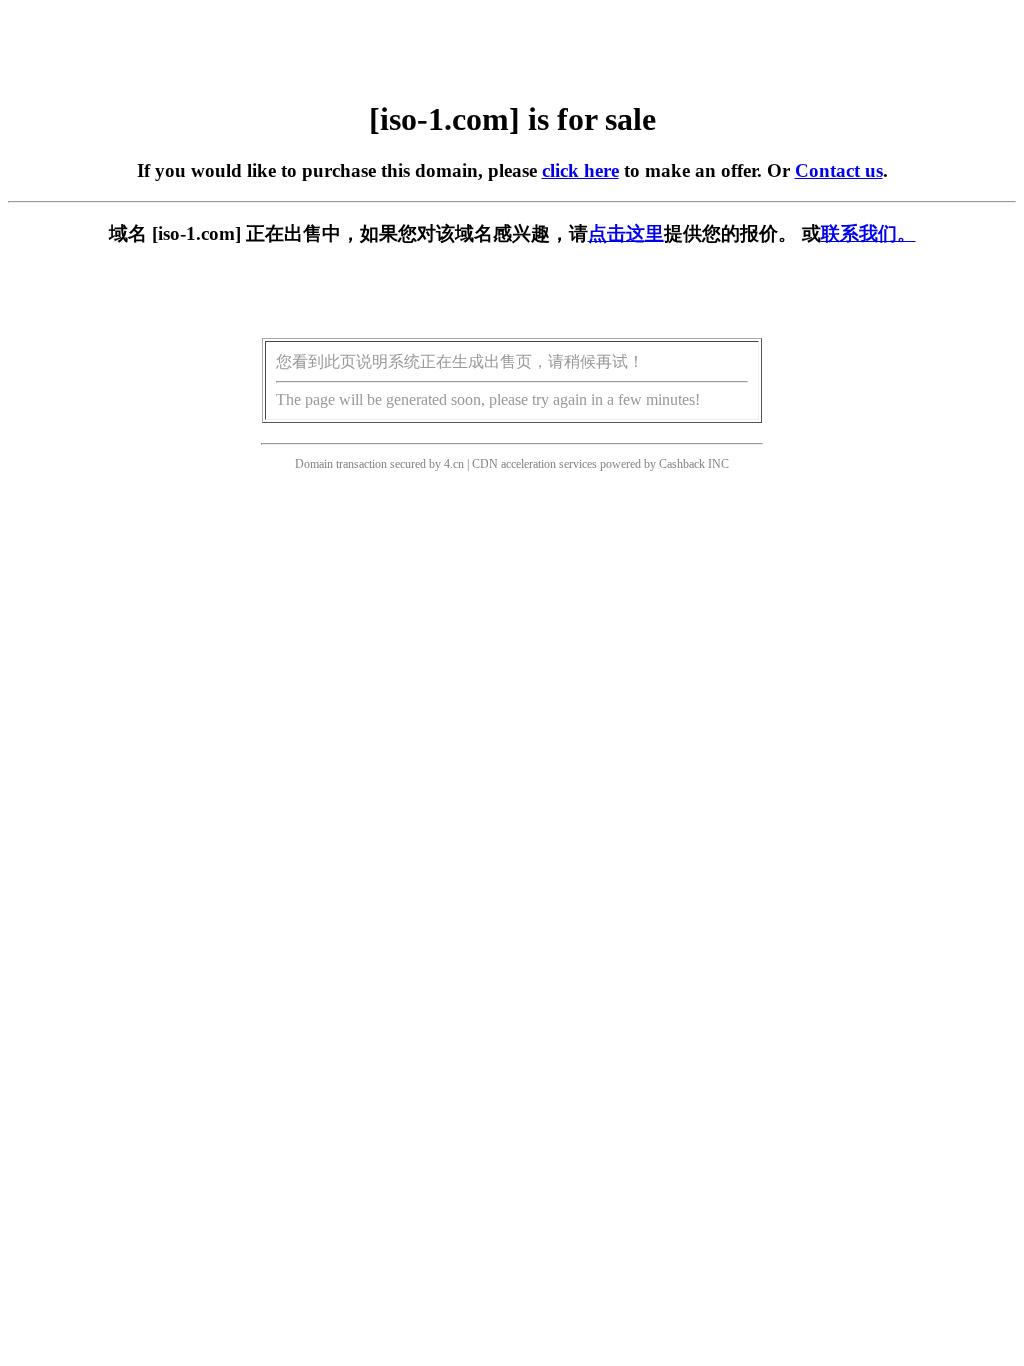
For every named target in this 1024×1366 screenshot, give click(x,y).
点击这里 (626, 233)
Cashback (682, 464)
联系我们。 (868, 233)
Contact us (839, 170)
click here (580, 170)
